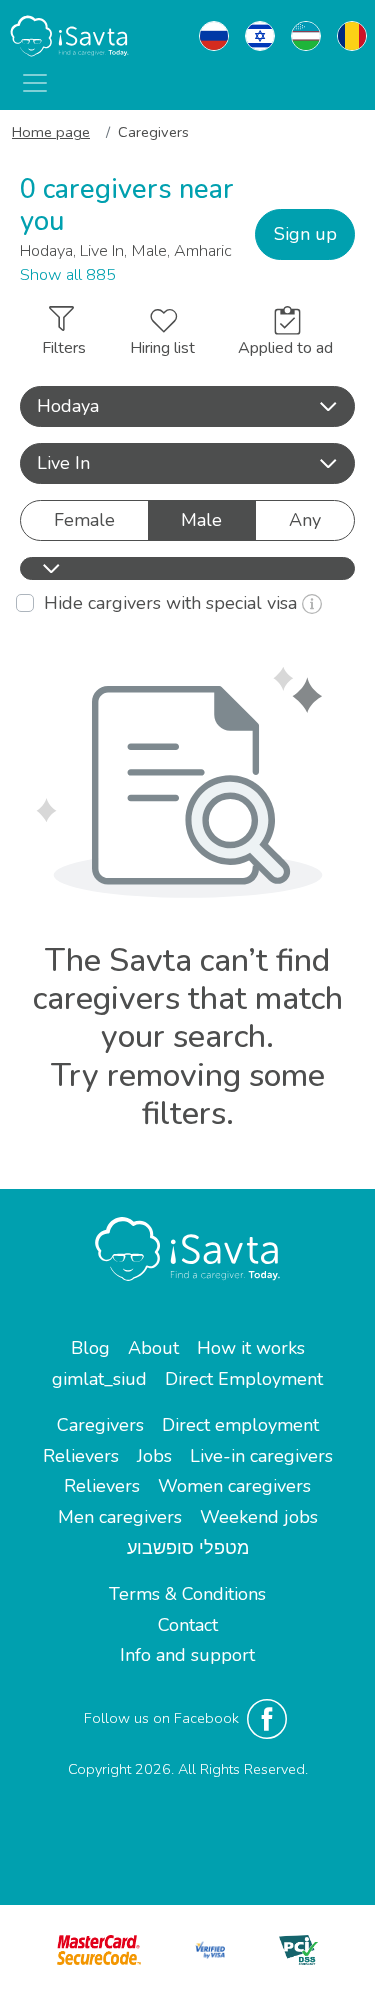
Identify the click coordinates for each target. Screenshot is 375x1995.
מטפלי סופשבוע (188, 1548)
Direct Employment (244, 1379)
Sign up (305, 234)
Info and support (187, 1655)
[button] (187, 406)
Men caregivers (120, 1517)
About (153, 1348)
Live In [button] (63, 463)
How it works (251, 1348)
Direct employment (240, 1425)
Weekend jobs (259, 1517)
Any (305, 520)
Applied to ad (285, 348)
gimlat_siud (99, 1379)
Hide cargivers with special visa (173, 603)
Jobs (154, 1456)
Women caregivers (234, 1486)
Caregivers (100, 1425)
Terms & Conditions (187, 1594)
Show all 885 (68, 275)
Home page (51, 132)
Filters (64, 348)
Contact (188, 1625)
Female (84, 520)
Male (201, 520)
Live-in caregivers (261, 1456)
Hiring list (162, 348)
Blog (90, 1348)
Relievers (81, 1456)
